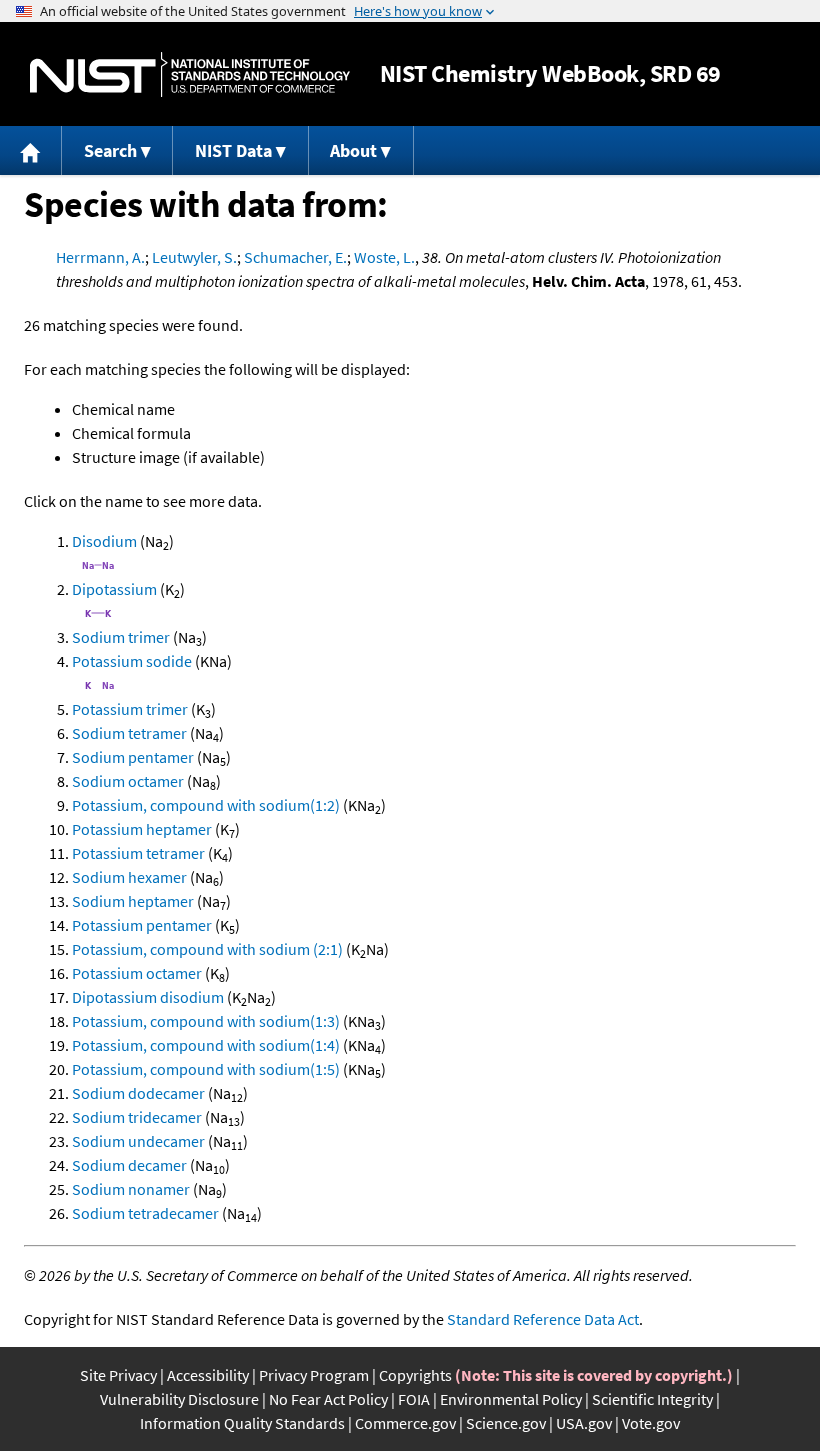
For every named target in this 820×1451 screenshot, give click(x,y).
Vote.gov (651, 1423)
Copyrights (415, 1375)
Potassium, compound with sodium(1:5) (206, 1069)
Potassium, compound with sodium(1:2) (206, 805)
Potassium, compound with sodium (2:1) (207, 949)
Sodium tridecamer (137, 1117)
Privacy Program (314, 1375)
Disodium (104, 541)
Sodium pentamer (133, 757)
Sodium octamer (128, 781)
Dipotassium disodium (148, 997)
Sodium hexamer (129, 877)
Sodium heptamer (133, 901)
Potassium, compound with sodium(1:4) (206, 1045)
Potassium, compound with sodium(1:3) (206, 1021)
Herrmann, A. (100, 257)
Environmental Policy (511, 1399)
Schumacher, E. (295, 257)
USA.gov (584, 1423)
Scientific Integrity (652, 1399)
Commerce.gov (405, 1423)
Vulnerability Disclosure (179, 1399)
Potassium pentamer (142, 925)
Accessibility (208, 1375)
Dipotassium (114, 589)
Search (110, 150)
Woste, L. (384, 257)
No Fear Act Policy (328, 1399)
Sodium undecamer (138, 1141)
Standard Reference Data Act (543, 1319)
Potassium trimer (130, 709)
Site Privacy (118, 1375)
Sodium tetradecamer (145, 1213)
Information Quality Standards (242, 1423)
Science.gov (506, 1423)
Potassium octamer (137, 973)
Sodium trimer (121, 637)
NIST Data (233, 150)
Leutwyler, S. (194, 257)
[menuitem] (31, 150)
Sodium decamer (129, 1165)
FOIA (414, 1399)
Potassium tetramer (138, 853)
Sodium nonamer (131, 1189)
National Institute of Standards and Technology (190, 74)
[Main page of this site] (31, 150)
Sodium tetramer (129, 733)
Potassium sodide (132, 661)
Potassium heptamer (142, 829)
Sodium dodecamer (138, 1093)
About (353, 150)
